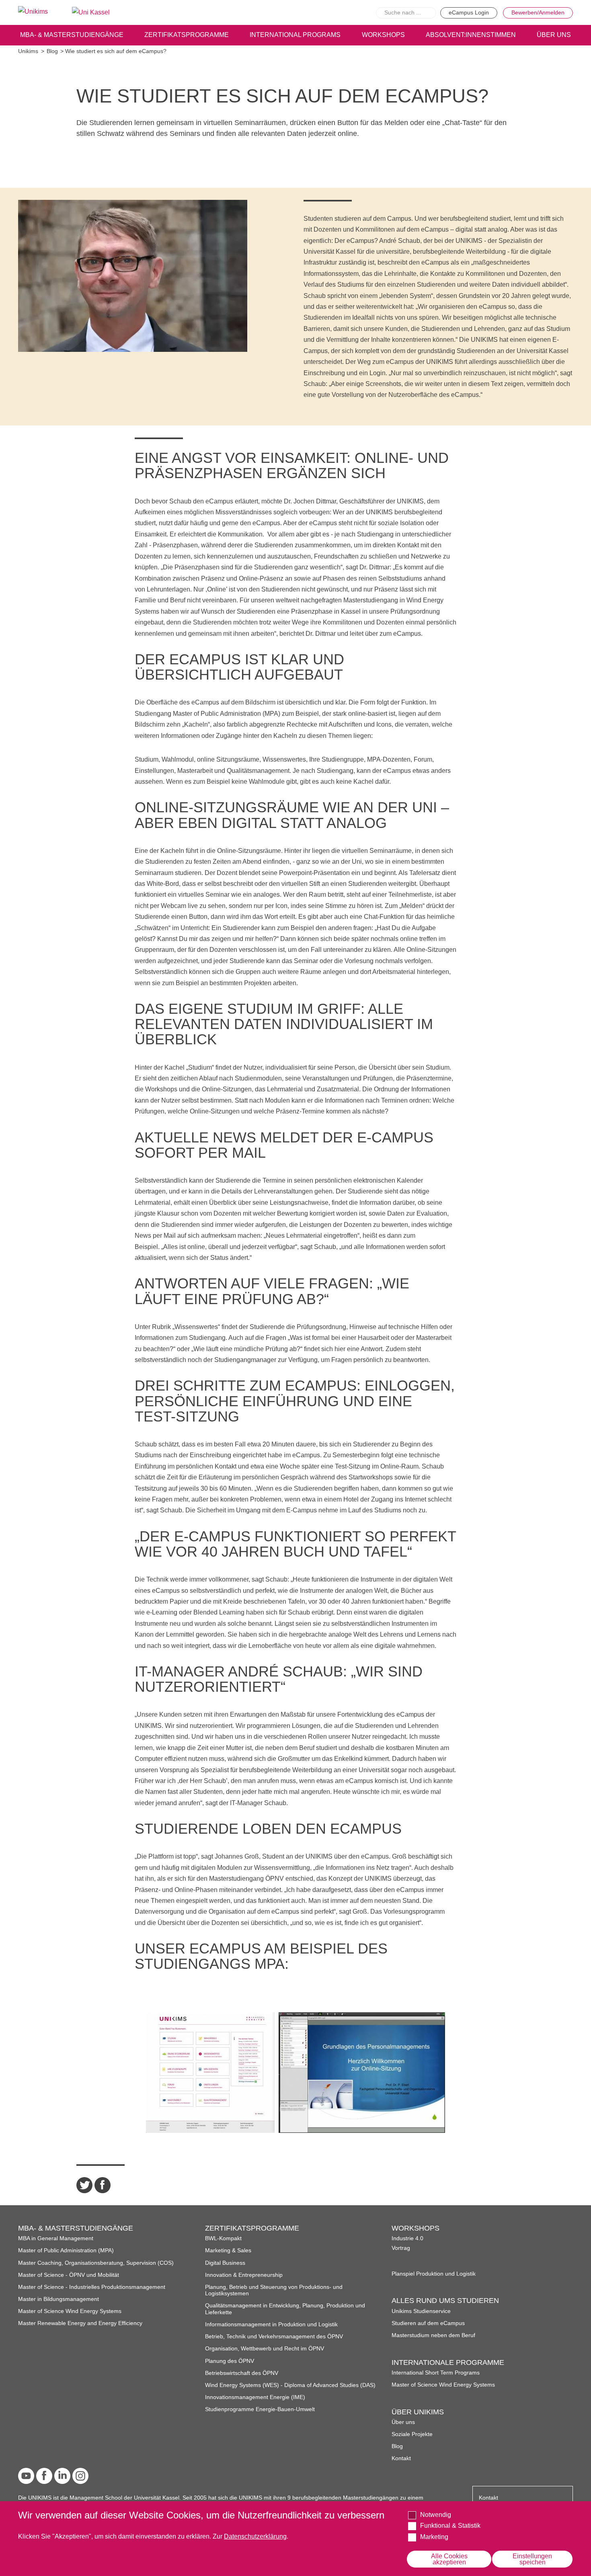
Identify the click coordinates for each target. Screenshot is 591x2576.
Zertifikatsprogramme (187, 35)
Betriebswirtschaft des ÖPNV (242, 2373)
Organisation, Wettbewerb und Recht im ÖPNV (265, 2349)
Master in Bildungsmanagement (58, 2299)
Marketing (434, 2537)
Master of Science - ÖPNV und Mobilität (69, 2275)
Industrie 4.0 (407, 2238)
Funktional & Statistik (450, 2526)
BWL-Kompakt (223, 2238)
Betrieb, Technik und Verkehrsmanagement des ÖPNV (274, 2337)
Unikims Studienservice (421, 2311)
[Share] (103, 2185)
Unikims (28, 51)
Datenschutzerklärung (255, 2536)
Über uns (403, 2422)
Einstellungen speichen (532, 2559)
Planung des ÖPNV (230, 2361)
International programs (295, 35)
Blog (52, 51)
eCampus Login (469, 13)
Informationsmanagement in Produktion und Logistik (271, 2324)
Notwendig (436, 2515)
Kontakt (401, 2458)
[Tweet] (84, 2185)
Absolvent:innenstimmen (471, 35)
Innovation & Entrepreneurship (244, 2275)
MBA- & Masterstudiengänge (72, 35)
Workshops (383, 35)
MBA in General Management (56, 2238)
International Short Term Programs (436, 2373)
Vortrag (401, 2248)
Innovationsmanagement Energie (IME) (255, 2397)
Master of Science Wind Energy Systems (70, 2311)
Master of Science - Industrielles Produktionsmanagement (92, 2287)
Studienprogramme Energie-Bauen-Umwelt (260, 2409)
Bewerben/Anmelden (538, 13)
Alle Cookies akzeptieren (449, 2559)
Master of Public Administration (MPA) (66, 2250)
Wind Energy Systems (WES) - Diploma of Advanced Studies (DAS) (290, 2385)
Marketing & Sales (228, 2250)
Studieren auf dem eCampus (428, 2323)
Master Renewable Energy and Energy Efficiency (80, 2323)
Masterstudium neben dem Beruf (433, 2335)
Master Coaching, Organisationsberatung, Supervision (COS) (96, 2263)
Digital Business (225, 2263)
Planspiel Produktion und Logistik (434, 2274)
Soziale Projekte (412, 2434)
